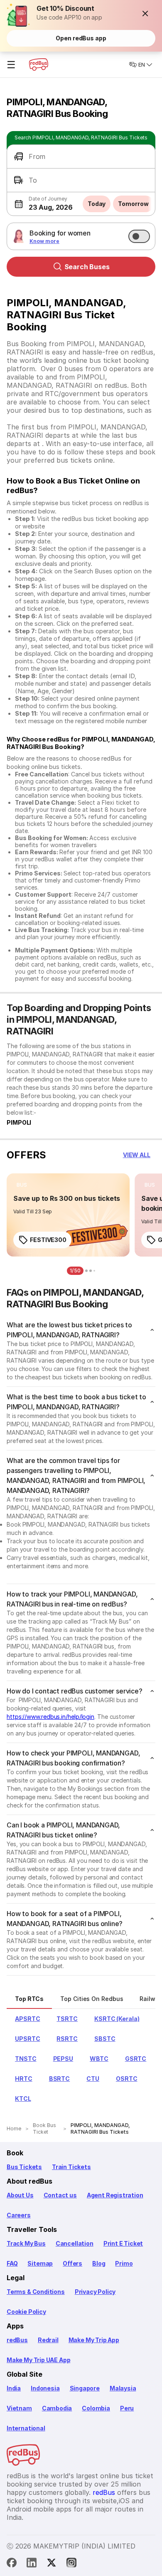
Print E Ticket (123, 2243)
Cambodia (57, 2408)
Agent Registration (115, 2195)
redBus (17, 2340)
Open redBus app (81, 38)
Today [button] (97, 204)
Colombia (96, 2408)
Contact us (60, 2195)
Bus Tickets (24, 2167)
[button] (145, 13)
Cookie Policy (26, 2312)
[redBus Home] (39, 64)
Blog (99, 2263)
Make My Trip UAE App (38, 2360)
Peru (127, 2408)
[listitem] (22, 1185)
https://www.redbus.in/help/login (50, 1717)
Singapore (85, 2388)
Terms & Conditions (36, 2292)
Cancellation (75, 2243)
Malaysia (123, 2388)
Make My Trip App (94, 2340)
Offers (72, 2263)
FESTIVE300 (48, 1240)
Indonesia (45, 2388)
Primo (124, 2263)
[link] (68, 1215)
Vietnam (19, 2408)
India (14, 2388)
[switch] (139, 236)
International (26, 2428)
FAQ (12, 2263)
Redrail (48, 2340)
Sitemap (40, 2263)
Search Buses (87, 267)
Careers (19, 2215)
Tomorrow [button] (133, 204)
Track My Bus (26, 2243)
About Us (20, 2195)
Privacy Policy (95, 2292)
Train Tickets (71, 2167)
